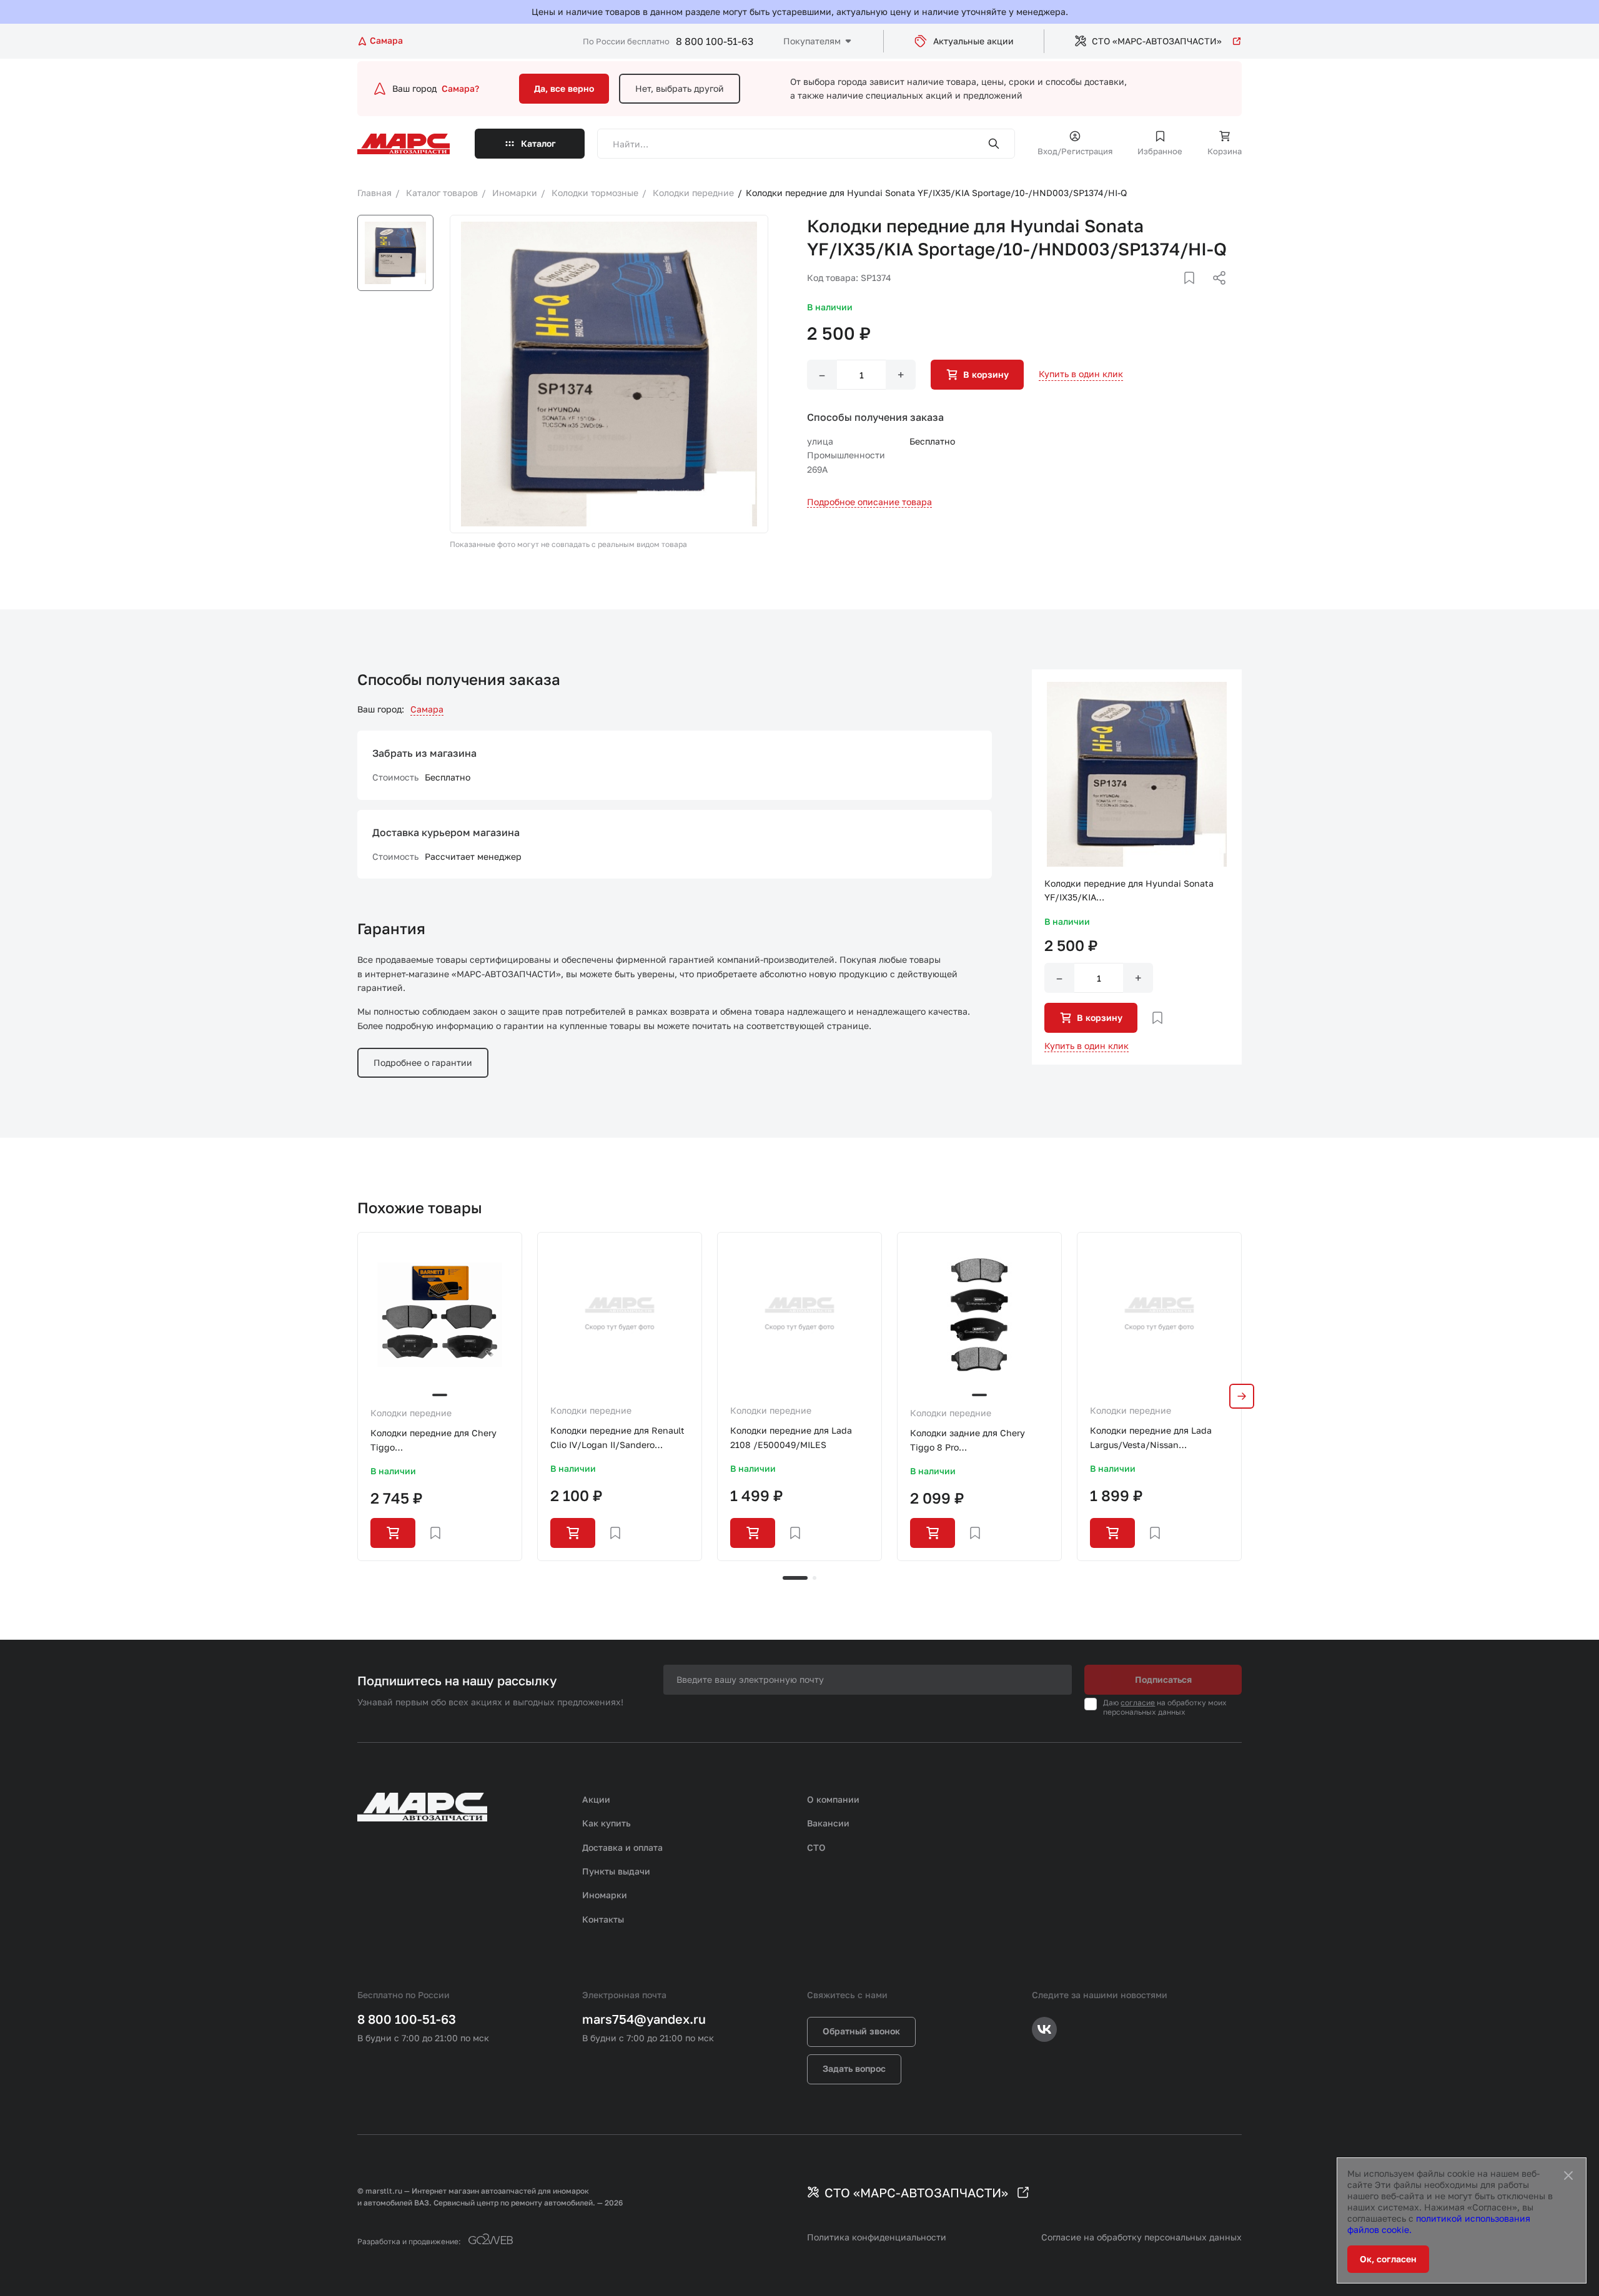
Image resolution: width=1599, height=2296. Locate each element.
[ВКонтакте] (1175, 293)
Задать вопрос (854, 2068)
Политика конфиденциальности (877, 2237)
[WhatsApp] (1215, 293)
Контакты (603, 1919)
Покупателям (812, 41)
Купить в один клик (1081, 374)
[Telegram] (1155, 293)
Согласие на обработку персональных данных (1141, 2237)
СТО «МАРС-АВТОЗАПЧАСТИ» (1157, 41)
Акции (596, 1799)
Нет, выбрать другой (680, 88)
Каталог (538, 143)
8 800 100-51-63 (715, 41)
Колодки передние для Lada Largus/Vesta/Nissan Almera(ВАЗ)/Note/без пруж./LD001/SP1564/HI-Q (1151, 1438)
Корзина (1225, 151)
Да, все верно (564, 88)
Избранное (1160, 151)
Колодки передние (411, 1413)
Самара (427, 709)
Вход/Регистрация (1075, 151)
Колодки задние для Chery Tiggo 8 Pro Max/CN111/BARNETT (968, 1441)
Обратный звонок (861, 2031)
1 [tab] (795, 1578)
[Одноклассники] (1195, 293)
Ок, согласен (1388, 2259)
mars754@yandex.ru (644, 2019)
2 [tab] (814, 1578)
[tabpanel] (440, 1396)
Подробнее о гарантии (423, 1062)
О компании (833, 1799)
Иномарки (605, 1895)
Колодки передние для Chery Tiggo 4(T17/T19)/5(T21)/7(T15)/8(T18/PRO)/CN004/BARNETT (440, 1441)
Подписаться (1163, 1679)
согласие (1138, 1702)
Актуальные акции (973, 41)
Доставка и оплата (622, 1847)
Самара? (460, 88)
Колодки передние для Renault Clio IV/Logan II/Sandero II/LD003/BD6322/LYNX (617, 1438)
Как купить (606, 1823)
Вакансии (828, 1823)
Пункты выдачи (616, 1871)
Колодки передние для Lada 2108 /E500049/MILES (791, 1437)
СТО (816, 1847)
